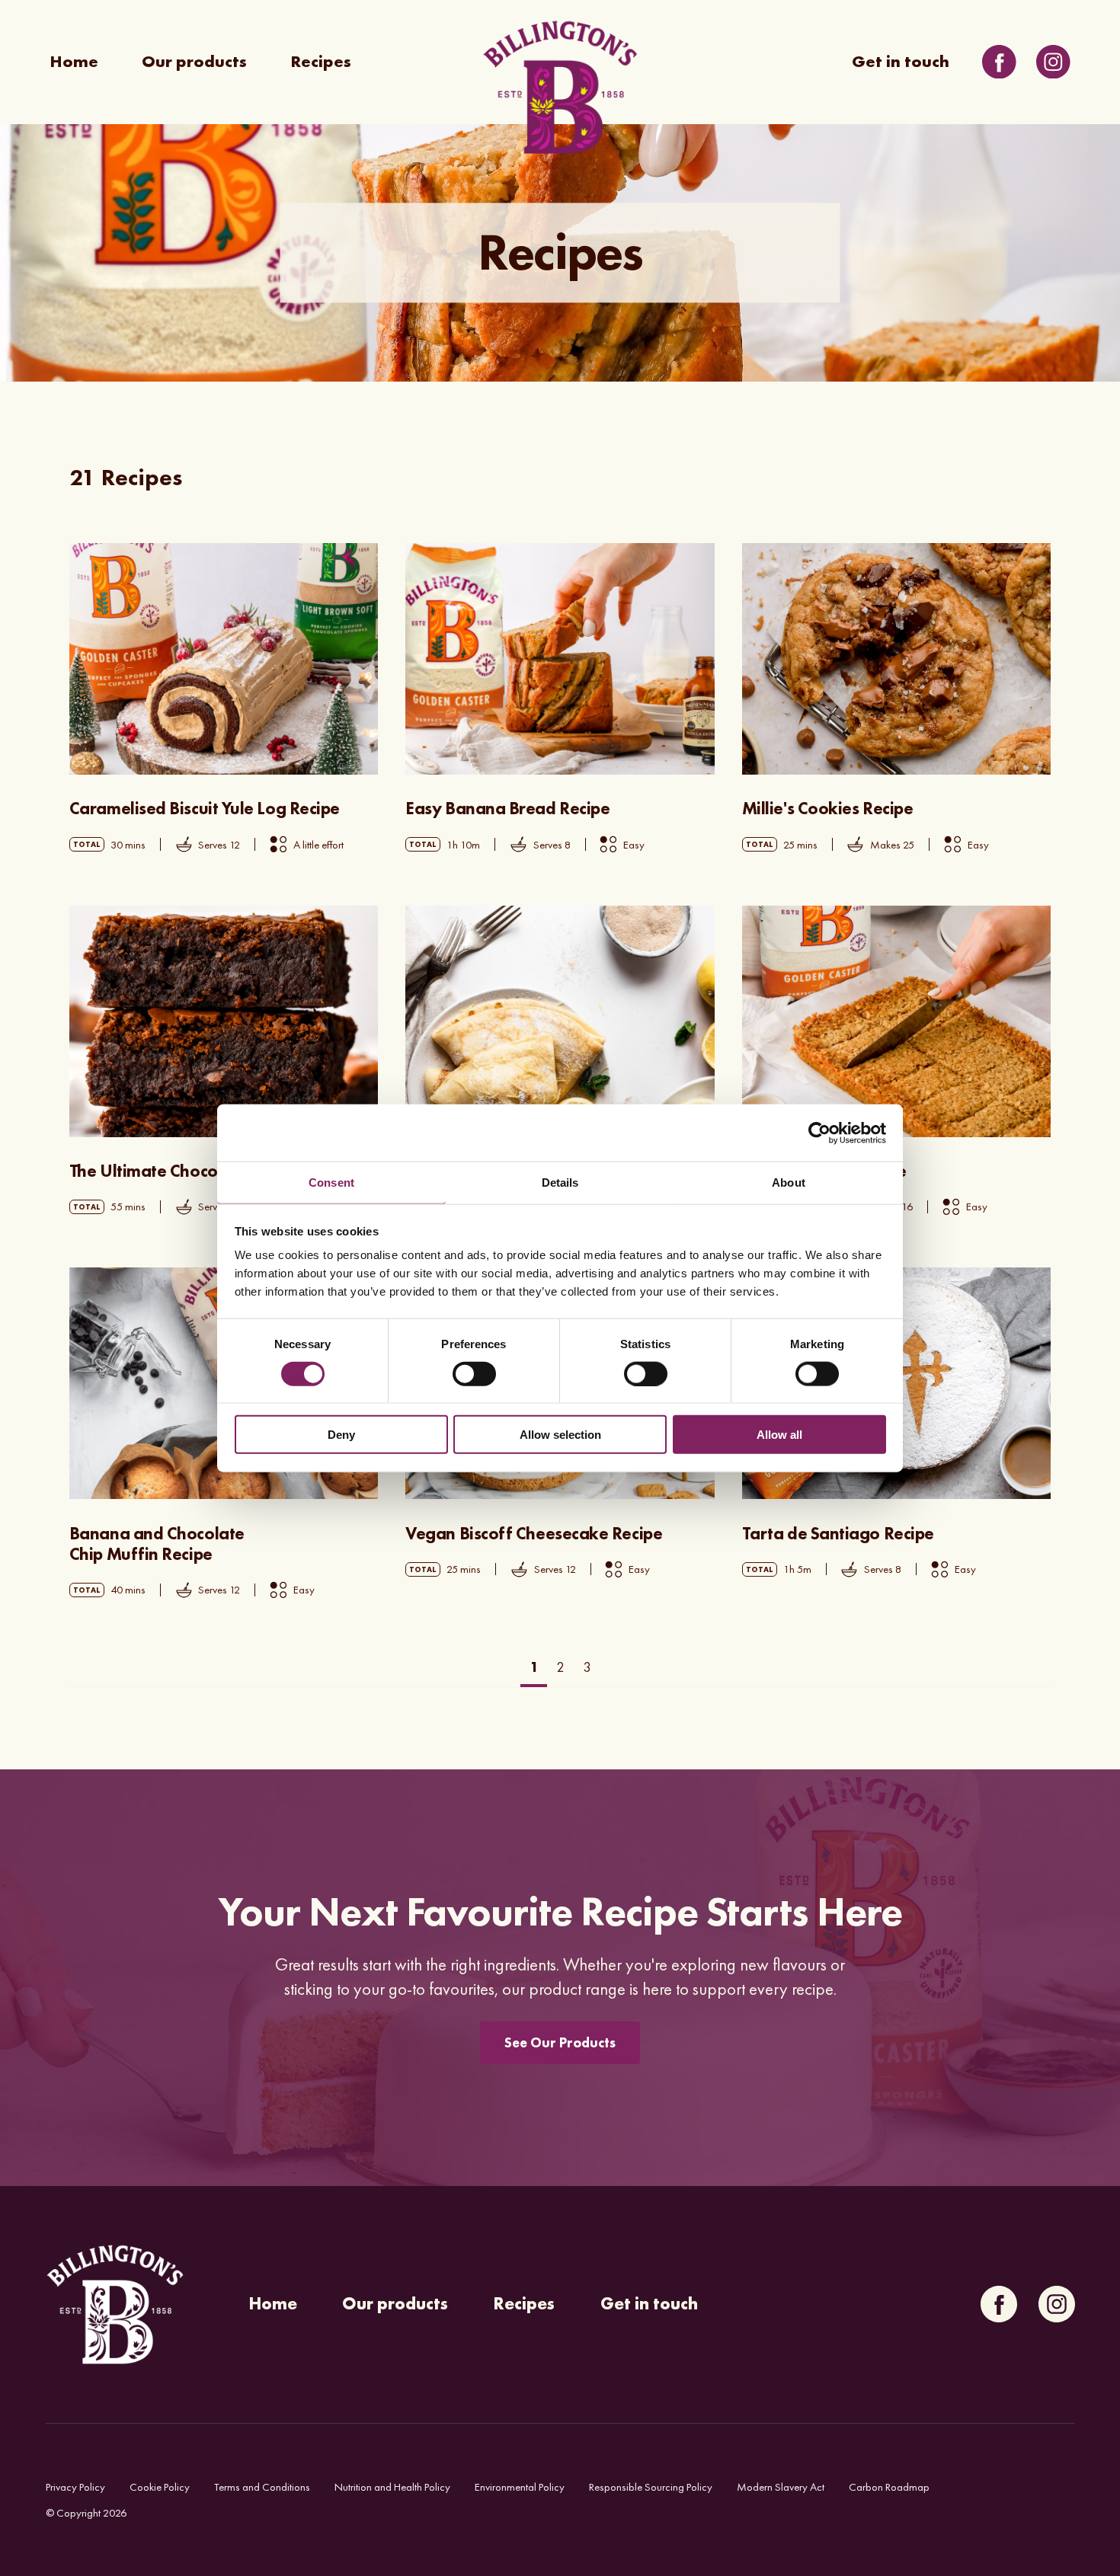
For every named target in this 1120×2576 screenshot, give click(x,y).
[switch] (474, 1373)
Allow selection (560, 1435)
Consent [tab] (331, 1183)
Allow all (779, 1435)
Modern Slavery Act (781, 2487)
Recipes (321, 62)
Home (74, 62)
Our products (194, 62)
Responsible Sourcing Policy (651, 2487)
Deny (341, 1435)
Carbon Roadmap (889, 2487)
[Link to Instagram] (1053, 62)
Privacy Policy (75, 2487)
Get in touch (901, 62)
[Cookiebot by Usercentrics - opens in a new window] (819, 1133)
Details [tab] (560, 1183)
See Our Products (560, 2042)
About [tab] (789, 1183)
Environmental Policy (520, 2487)
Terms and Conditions (262, 2487)
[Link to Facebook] (999, 62)
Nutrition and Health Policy (392, 2487)
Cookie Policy (160, 2487)
